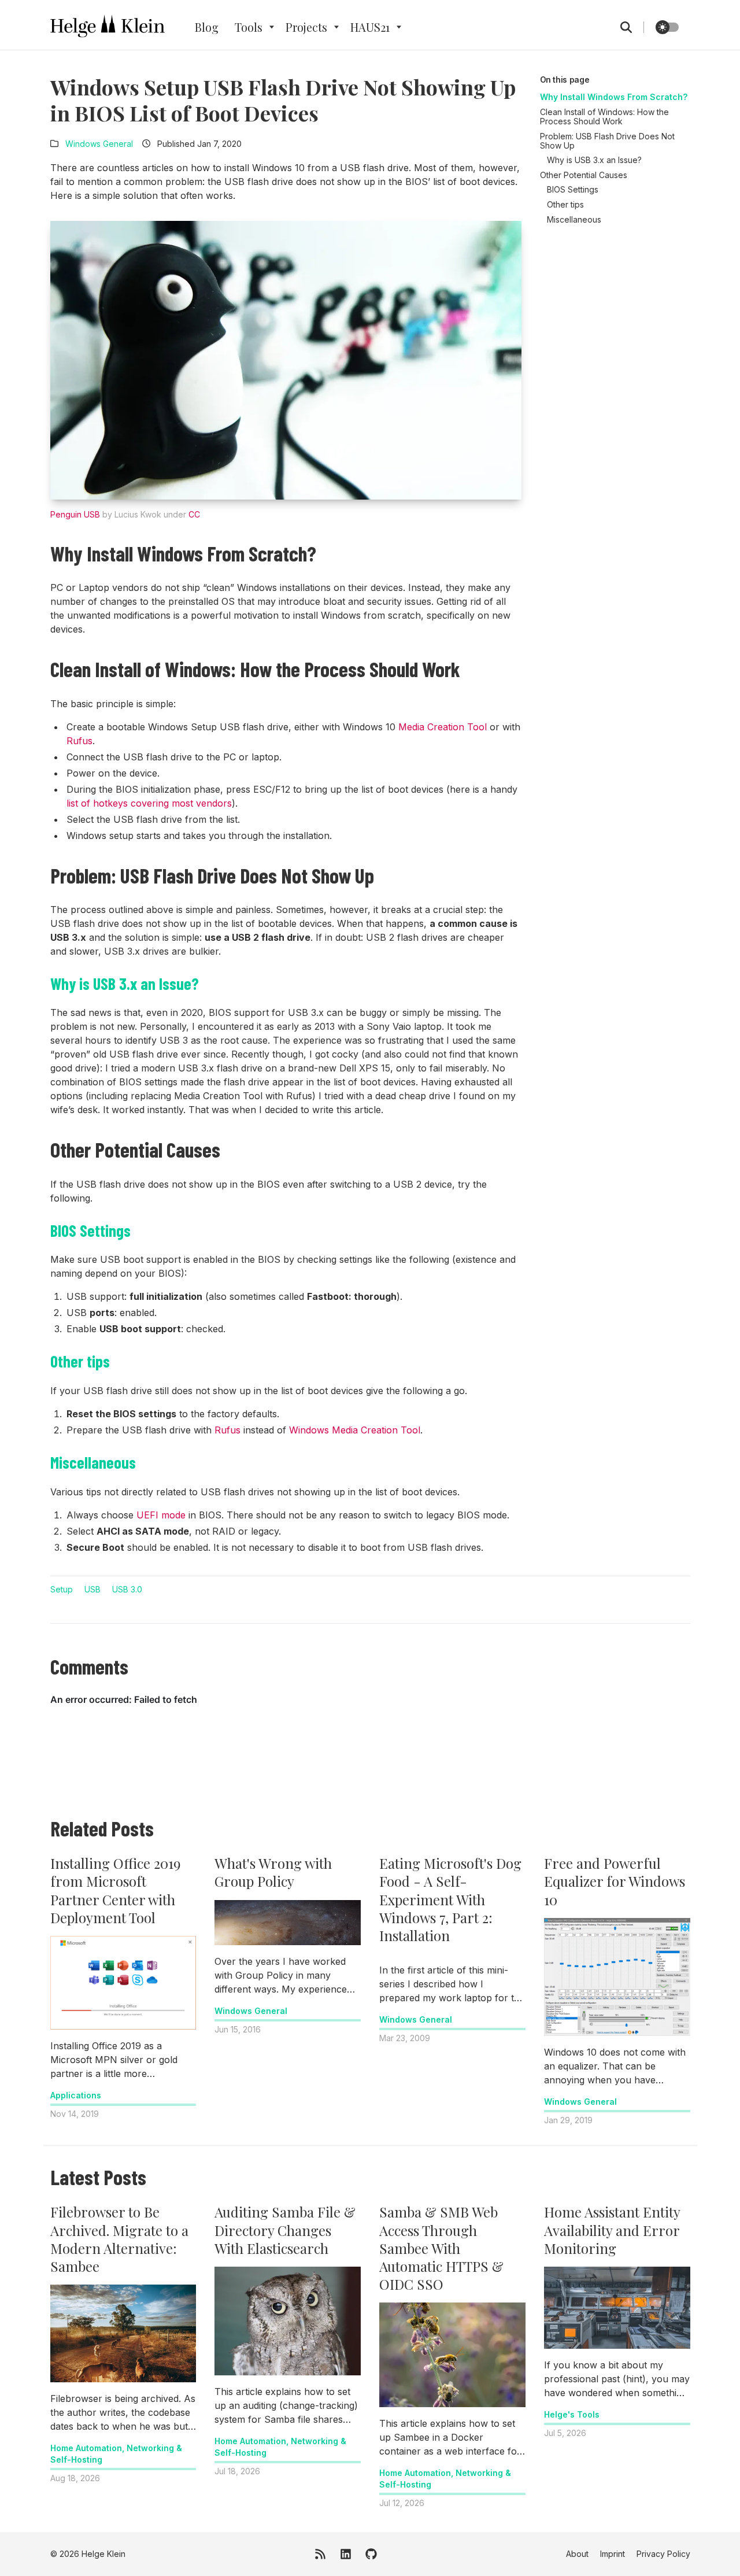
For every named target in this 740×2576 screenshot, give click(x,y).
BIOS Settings (573, 189)
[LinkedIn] (346, 2554)
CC (194, 514)
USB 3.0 (127, 1589)
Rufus (79, 741)
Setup (62, 1589)
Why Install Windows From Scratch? (614, 97)
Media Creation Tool (443, 727)
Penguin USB (75, 514)
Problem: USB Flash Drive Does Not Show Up (607, 141)
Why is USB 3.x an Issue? (594, 160)
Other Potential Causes (584, 175)
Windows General (99, 144)
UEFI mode (161, 1515)
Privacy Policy (663, 2554)
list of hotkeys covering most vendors (149, 803)
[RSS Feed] (320, 2554)
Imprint (613, 2554)
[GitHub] (371, 2554)
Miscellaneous (574, 219)
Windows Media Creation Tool (355, 1430)
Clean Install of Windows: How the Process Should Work (604, 117)
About (577, 2554)
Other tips (565, 204)
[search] (632, 27)
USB (92, 1589)
